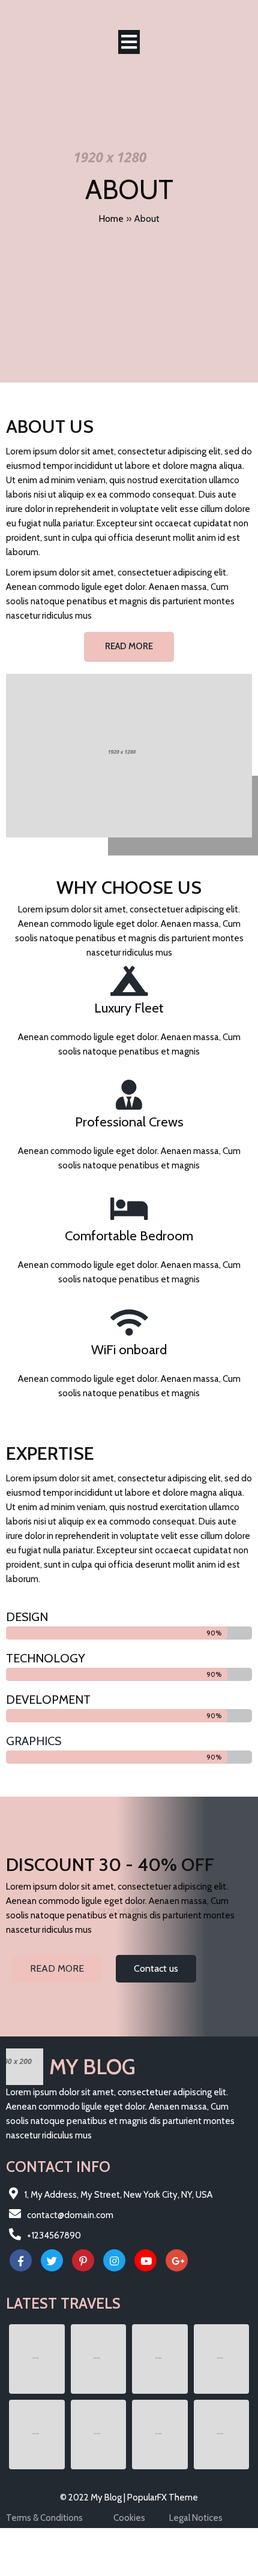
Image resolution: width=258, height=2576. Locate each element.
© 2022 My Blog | (94, 2497)
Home (111, 219)
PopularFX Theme (163, 2497)
